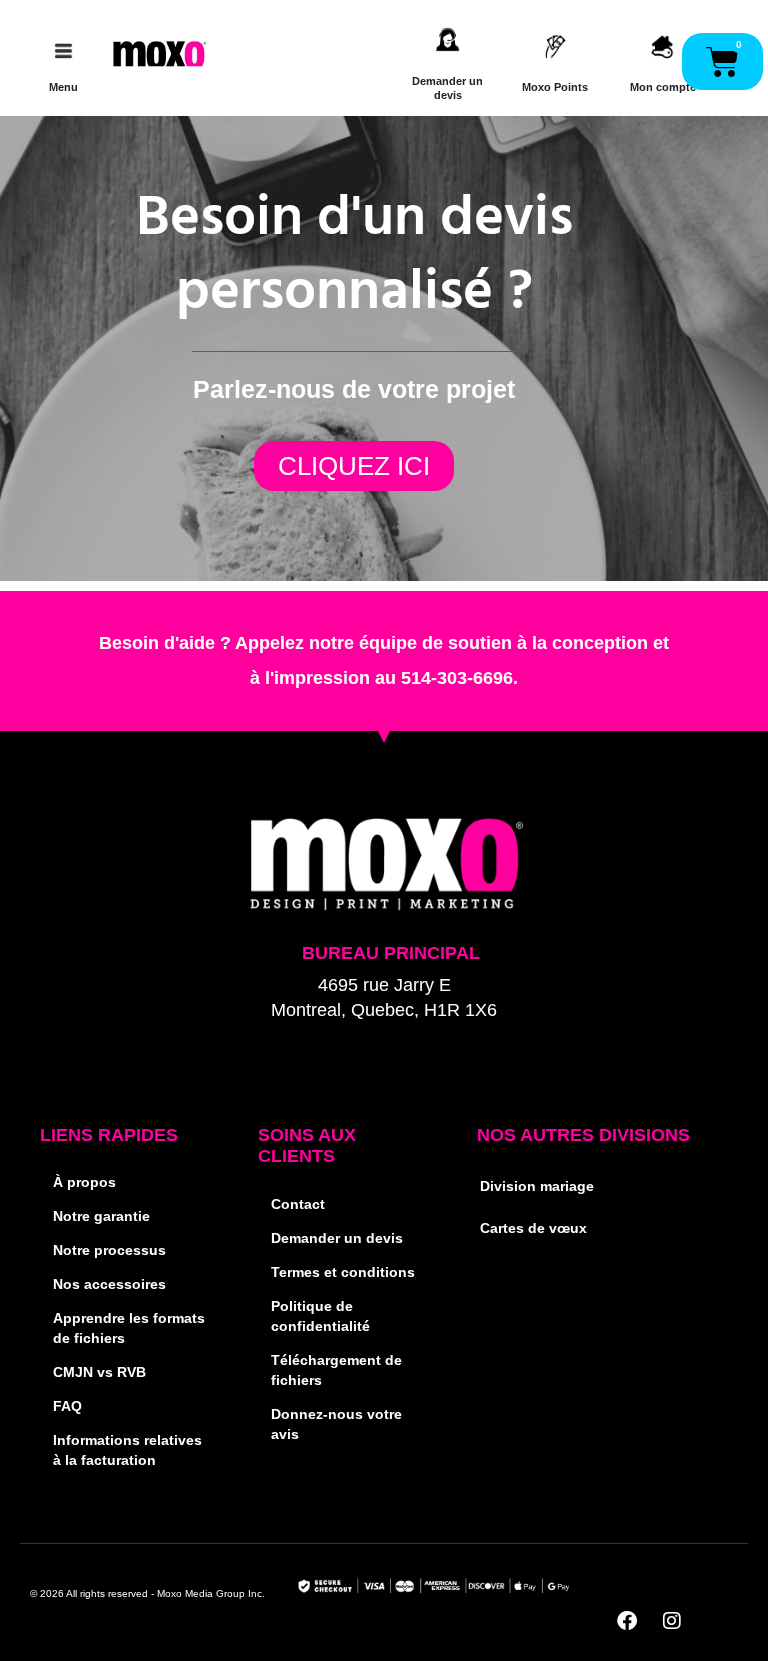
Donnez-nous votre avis (336, 1424)
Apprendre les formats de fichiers (129, 1328)
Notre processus (109, 1250)
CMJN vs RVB (99, 1372)
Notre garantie (101, 1216)
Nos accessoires (109, 1284)
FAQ (67, 1406)
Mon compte (663, 87)
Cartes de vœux (533, 1228)
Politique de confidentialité (320, 1316)
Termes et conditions (343, 1272)
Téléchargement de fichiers (336, 1370)
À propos (84, 1182)
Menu (63, 87)
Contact (298, 1204)
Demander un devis (337, 1238)
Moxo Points (555, 87)
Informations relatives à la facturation (127, 1450)
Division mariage (537, 1186)
